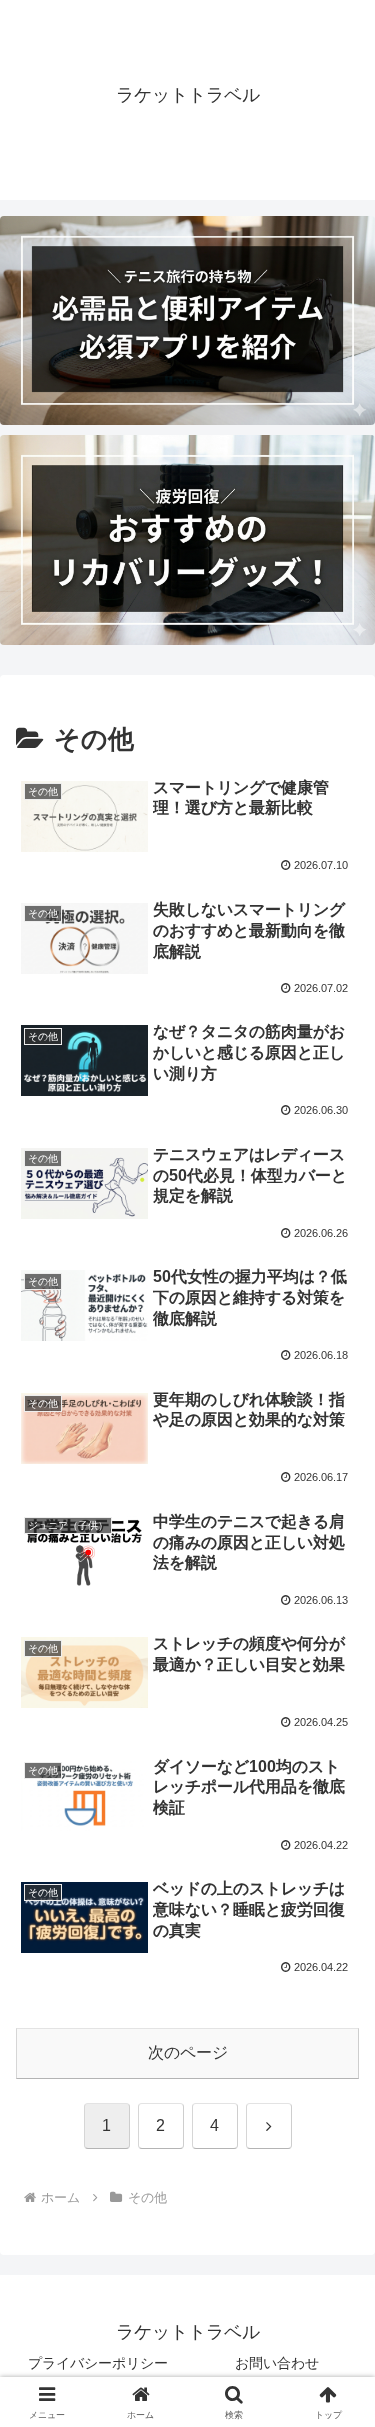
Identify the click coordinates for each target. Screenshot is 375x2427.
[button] (335, 2357)
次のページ (188, 2052)
